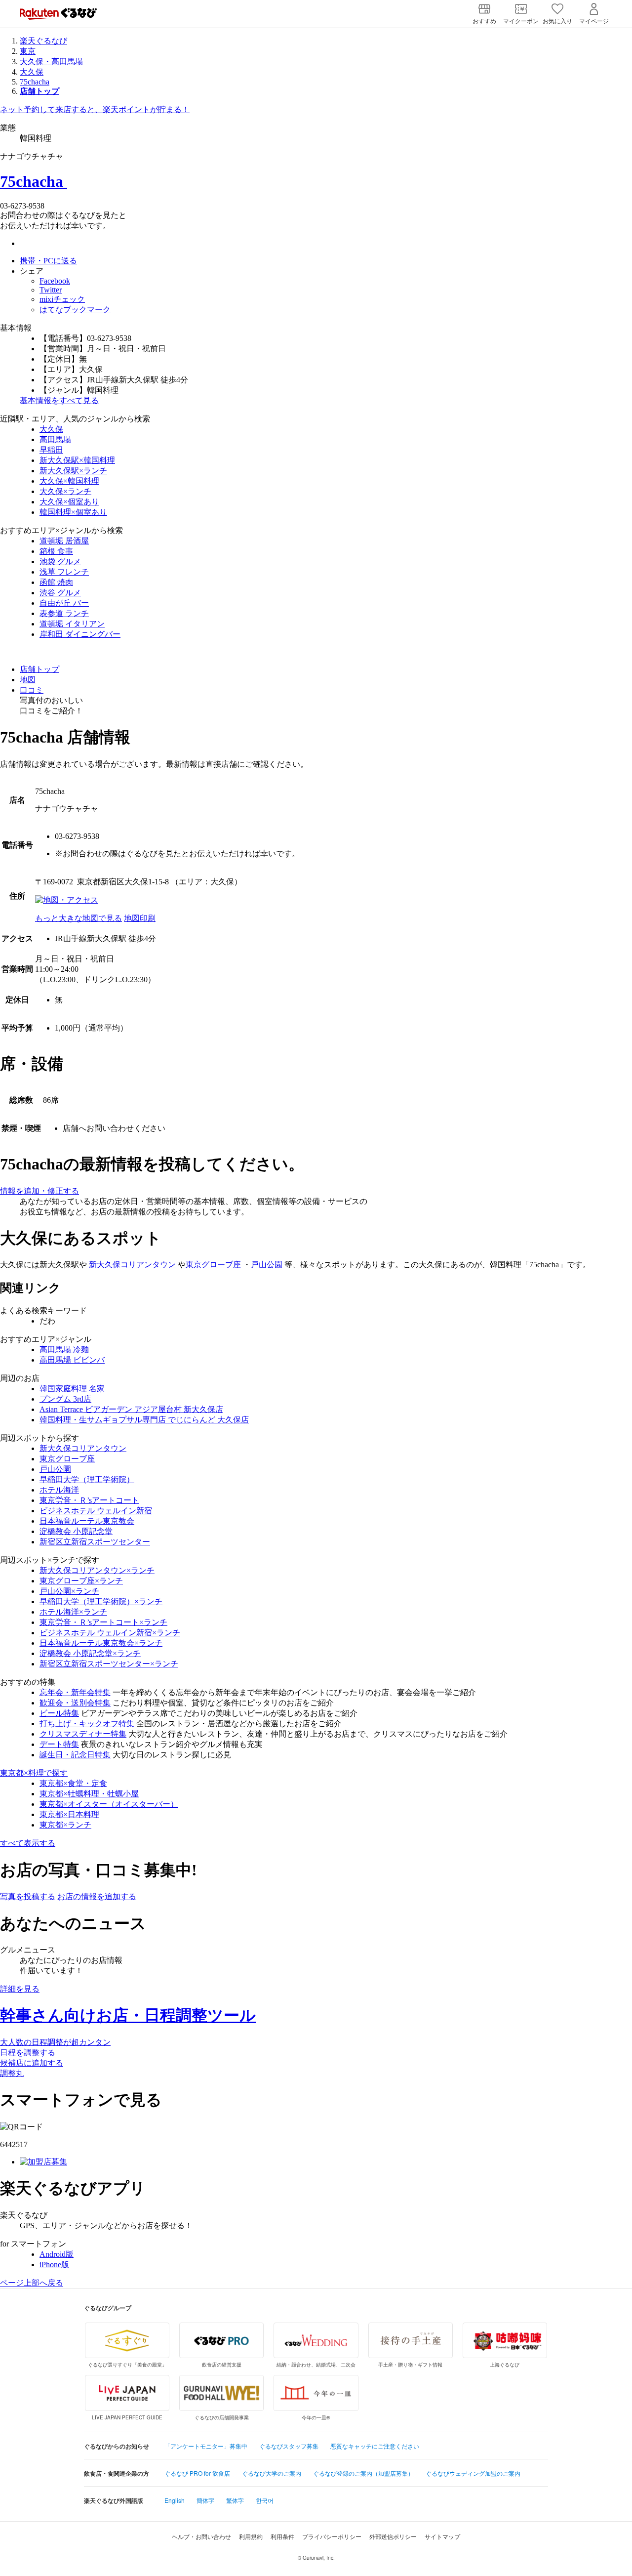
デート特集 (59, 1744)
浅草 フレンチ (64, 572)
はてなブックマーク (75, 310)
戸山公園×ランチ (69, 1591)
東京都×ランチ (65, 1825)
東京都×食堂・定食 (73, 1783)
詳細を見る (20, 1989)
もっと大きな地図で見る (79, 918)
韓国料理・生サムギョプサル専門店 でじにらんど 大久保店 (144, 1420)
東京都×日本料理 (69, 1814)
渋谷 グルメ (60, 593)
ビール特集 (59, 1713)
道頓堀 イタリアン (72, 624)
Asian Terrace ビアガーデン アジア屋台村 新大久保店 (131, 1409)
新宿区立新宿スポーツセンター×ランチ (109, 1664)
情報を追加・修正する (39, 1191)
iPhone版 (54, 2264)
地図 (28, 680)
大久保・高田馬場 (51, 62)
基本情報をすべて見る (59, 400)
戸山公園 (267, 1265)
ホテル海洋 (59, 1490)
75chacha (35, 82)
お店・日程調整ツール (128, 2015)
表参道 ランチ (64, 613)
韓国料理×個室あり (73, 512)
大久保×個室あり (69, 502)
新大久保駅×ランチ (73, 471)
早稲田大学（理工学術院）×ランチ (101, 1601)
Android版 (57, 2254)
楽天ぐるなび (43, 41)
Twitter (51, 290)
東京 (28, 51)
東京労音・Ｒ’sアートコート (89, 1500)
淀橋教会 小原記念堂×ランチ (90, 1653)
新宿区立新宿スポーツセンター (95, 1542)
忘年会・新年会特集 (75, 1692)
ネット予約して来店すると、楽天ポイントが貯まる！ (95, 109)
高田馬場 (55, 439)
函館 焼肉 (56, 582)
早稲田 (51, 450)
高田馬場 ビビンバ (72, 1360)
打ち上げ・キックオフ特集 (87, 1724)
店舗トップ (39, 669)
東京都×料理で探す (34, 1773)
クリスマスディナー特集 (83, 1734)
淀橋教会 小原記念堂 (76, 1531)
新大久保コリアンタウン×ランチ (97, 1570)
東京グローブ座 (213, 1265)
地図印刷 (140, 918)
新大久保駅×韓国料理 (77, 460)
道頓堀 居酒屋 (64, 541)
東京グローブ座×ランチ (81, 1581)
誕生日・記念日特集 (75, 1755)
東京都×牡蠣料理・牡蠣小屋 (89, 1794)
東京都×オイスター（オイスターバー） (109, 1804)
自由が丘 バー (64, 603)
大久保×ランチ (65, 491)
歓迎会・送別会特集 (75, 1703)
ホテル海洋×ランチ (73, 1612)
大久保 (32, 72)
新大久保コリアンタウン (132, 1265)
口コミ (32, 690)
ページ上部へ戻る (32, 2283)
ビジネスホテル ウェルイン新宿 (96, 1511)
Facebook (55, 281)
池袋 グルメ (60, 561)
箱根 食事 (56, 551)
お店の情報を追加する (97, 1896)
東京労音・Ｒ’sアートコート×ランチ (103, 1622)
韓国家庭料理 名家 (72, 1389)
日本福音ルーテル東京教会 (87, 1521)
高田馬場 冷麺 (64, 1350)
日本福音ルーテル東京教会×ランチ (101, 1643)
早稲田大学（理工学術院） (87, 1479)
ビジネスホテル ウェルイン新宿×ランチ (110, 1633)
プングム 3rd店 (65, 1399)
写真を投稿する (28, 1896)
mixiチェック (62, 299)
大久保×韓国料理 (69, 481)
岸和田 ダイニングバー (80, 634)
